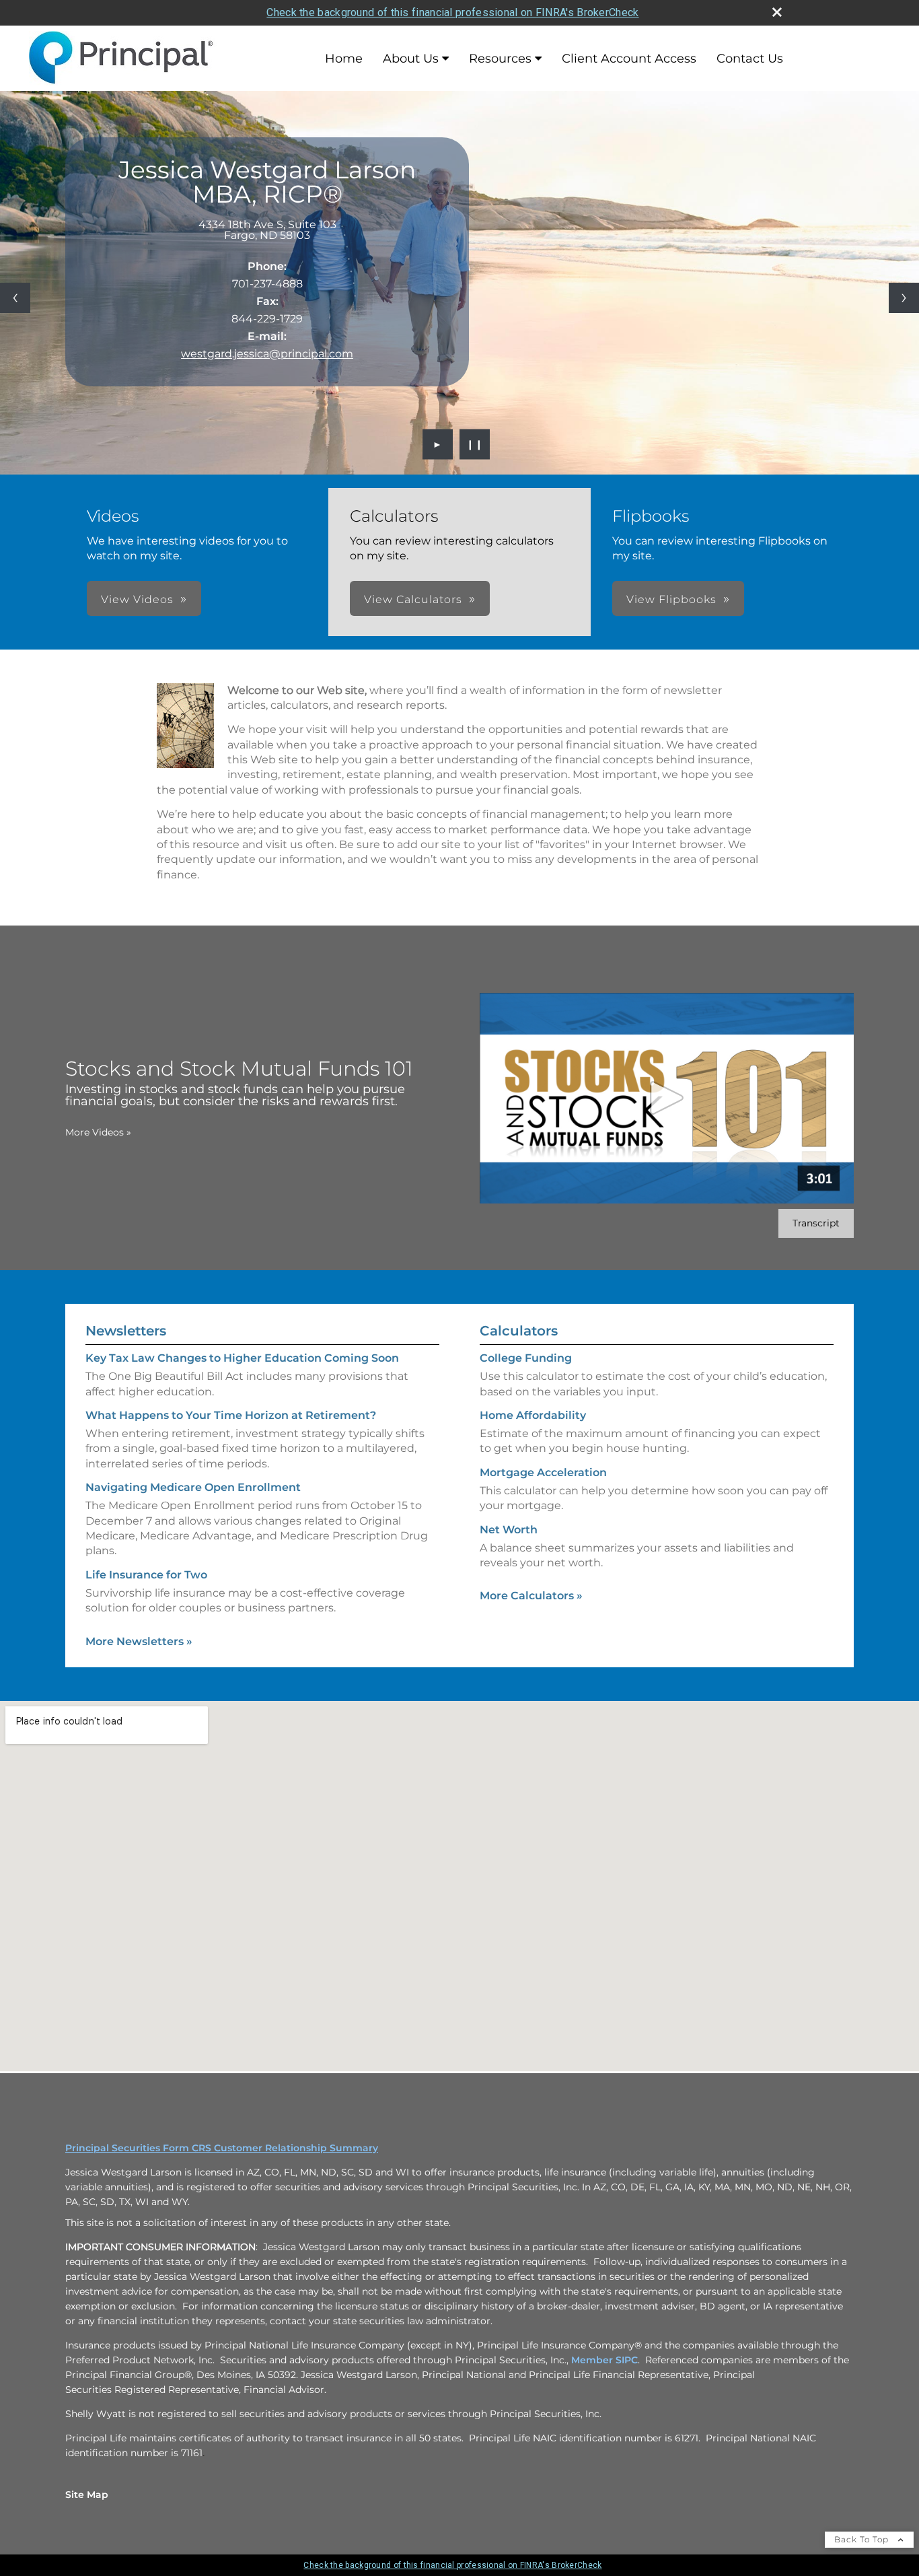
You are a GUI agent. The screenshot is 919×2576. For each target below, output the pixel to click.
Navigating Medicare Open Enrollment (193, 1487)
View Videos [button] (137, 599)
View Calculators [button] (413, 599)
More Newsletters (139, 1641)
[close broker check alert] (777, 12)
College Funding (526, 1358)
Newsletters (126, 1331)
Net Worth (509, 1530)
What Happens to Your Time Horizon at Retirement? (231, 1415)
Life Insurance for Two (146, 1575)
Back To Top (863, 2539)
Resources (500, 59)
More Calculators (531, 1596)
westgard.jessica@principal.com (267, 354)
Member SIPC (604, 2360)
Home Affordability (533, 1415)
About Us (411, 59)
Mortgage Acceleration (543, 1472)
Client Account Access (629, 59)
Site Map (87, 2495)
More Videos (98, 1132)
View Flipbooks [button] (671, 599)
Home (344, 59)
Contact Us (750, 59)
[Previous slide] (15, 298)
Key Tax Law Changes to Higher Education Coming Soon (242, 1358)
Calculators (519, 1331)
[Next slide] (904, 298)
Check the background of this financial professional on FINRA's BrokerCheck (452, 12)
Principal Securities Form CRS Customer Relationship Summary (222, 2148)
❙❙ (475, 444)
